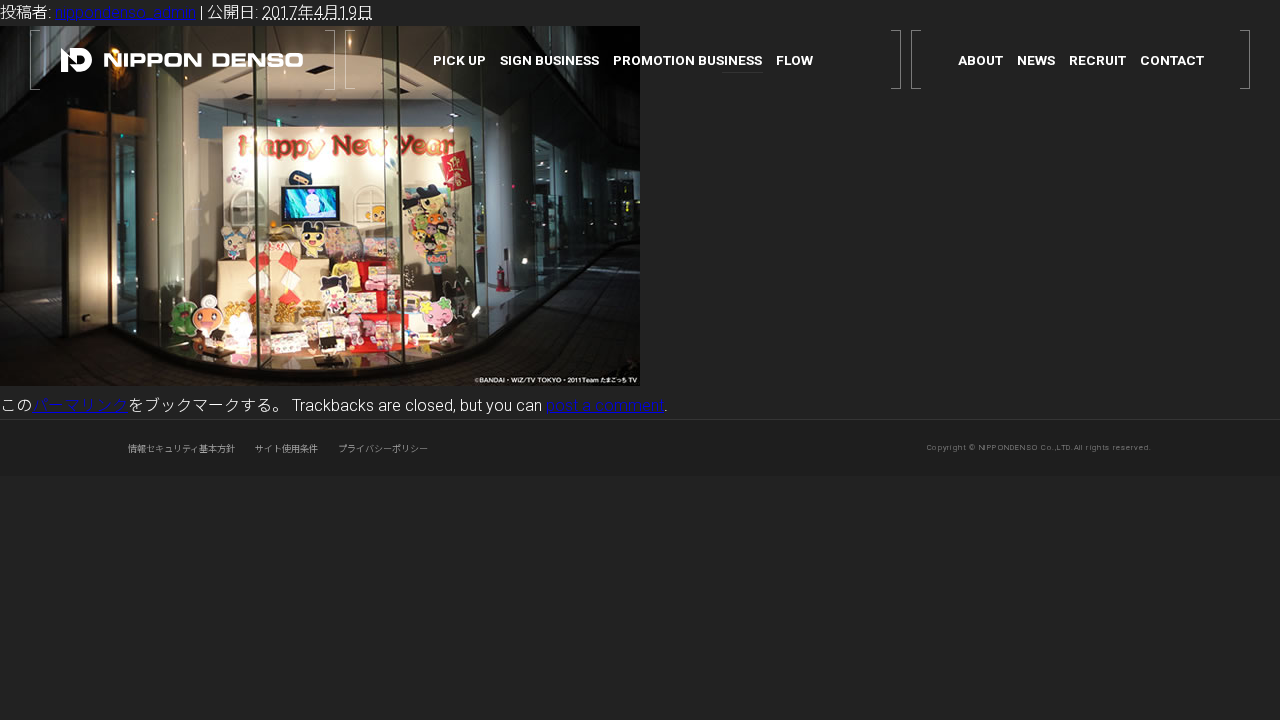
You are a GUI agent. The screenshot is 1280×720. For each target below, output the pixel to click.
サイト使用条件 (286, 449)
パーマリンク (80, 405)
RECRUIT (1097, 60)
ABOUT (980, 60)
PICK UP (459, 60)
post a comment (605, 405)
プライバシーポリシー (383, 449)
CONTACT (1172, 60)
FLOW (794, 60)
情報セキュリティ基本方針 (181, 449)
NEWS (1036, 60)
